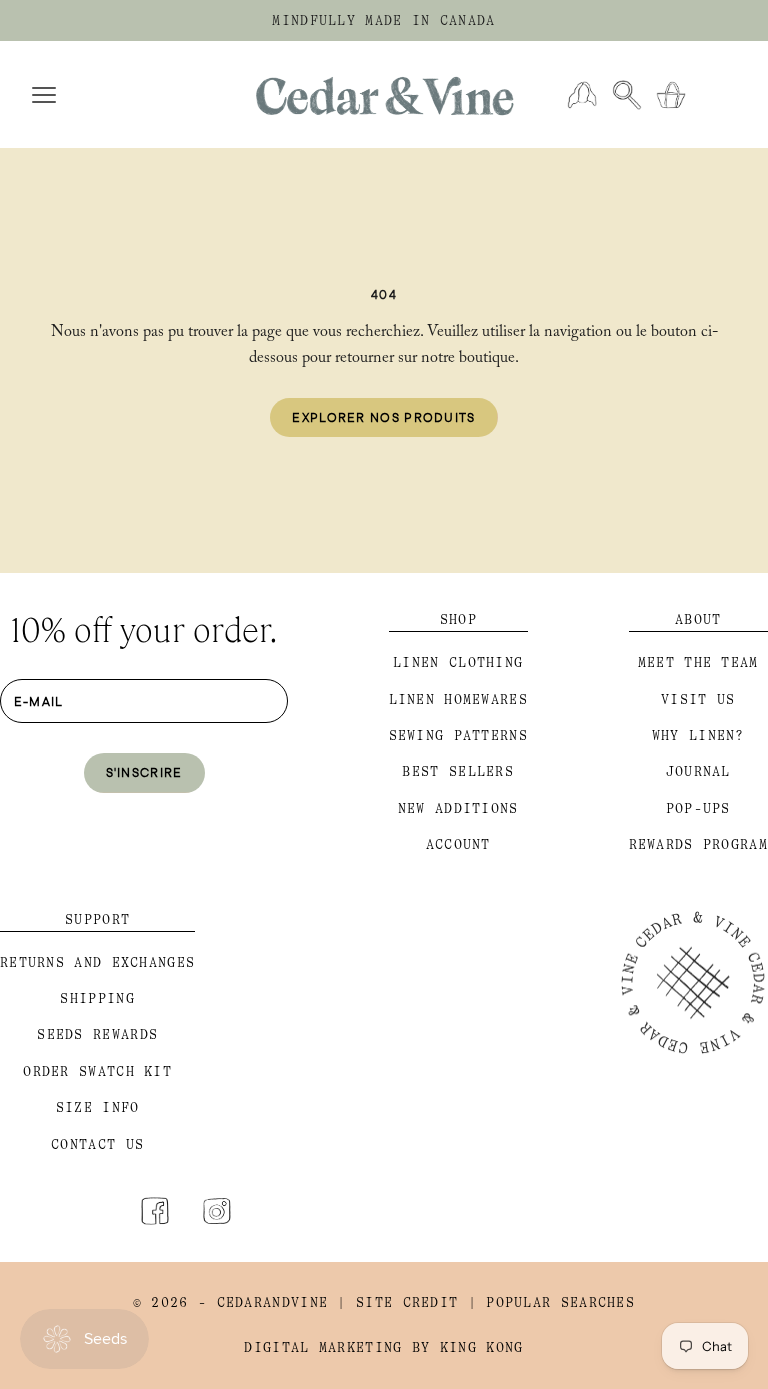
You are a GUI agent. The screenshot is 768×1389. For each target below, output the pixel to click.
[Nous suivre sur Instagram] (217, 1211)
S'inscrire (144, 772)
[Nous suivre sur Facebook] (155, 1211)
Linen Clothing (458, 662)
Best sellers (458, 771)
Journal (698, 771)
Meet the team (698, 662)
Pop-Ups (698, 808)
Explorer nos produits (383, 417)
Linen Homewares (459, 699)
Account (458, 844)
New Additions (458, 808)
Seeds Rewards (97, 1034)
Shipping (97, 998)
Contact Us (97, 1144)
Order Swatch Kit (97, 1071)
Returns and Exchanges (97, 962)
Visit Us (698, 699)
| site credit (397, 1302)
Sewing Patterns (459, 735)
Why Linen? (698, 735)
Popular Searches (560, 1302)
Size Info (98, 1107)
